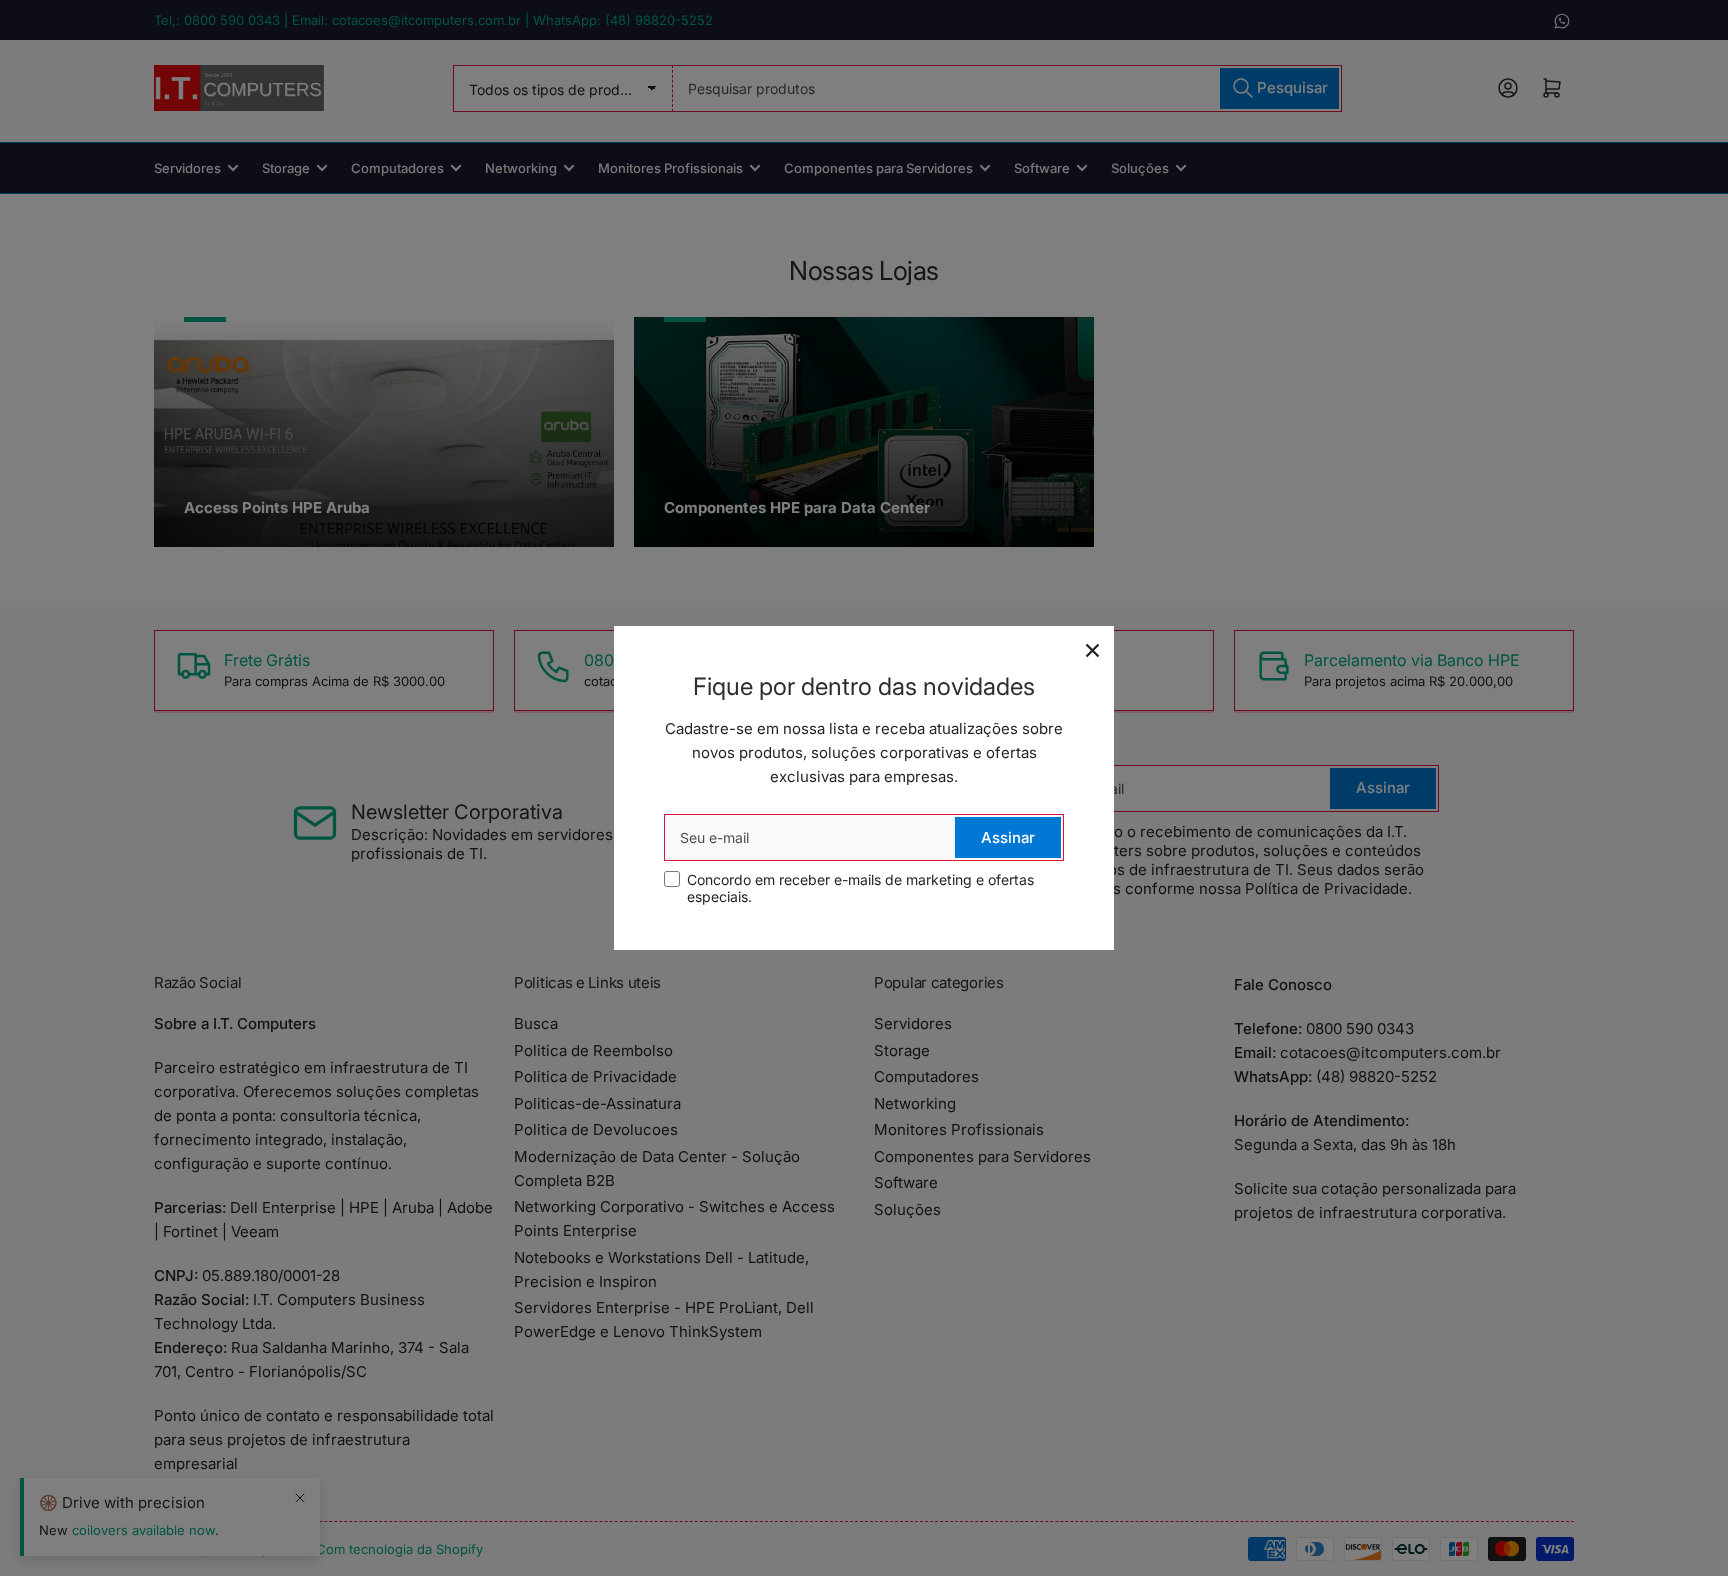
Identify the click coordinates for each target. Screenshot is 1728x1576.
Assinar (1008, 837)
